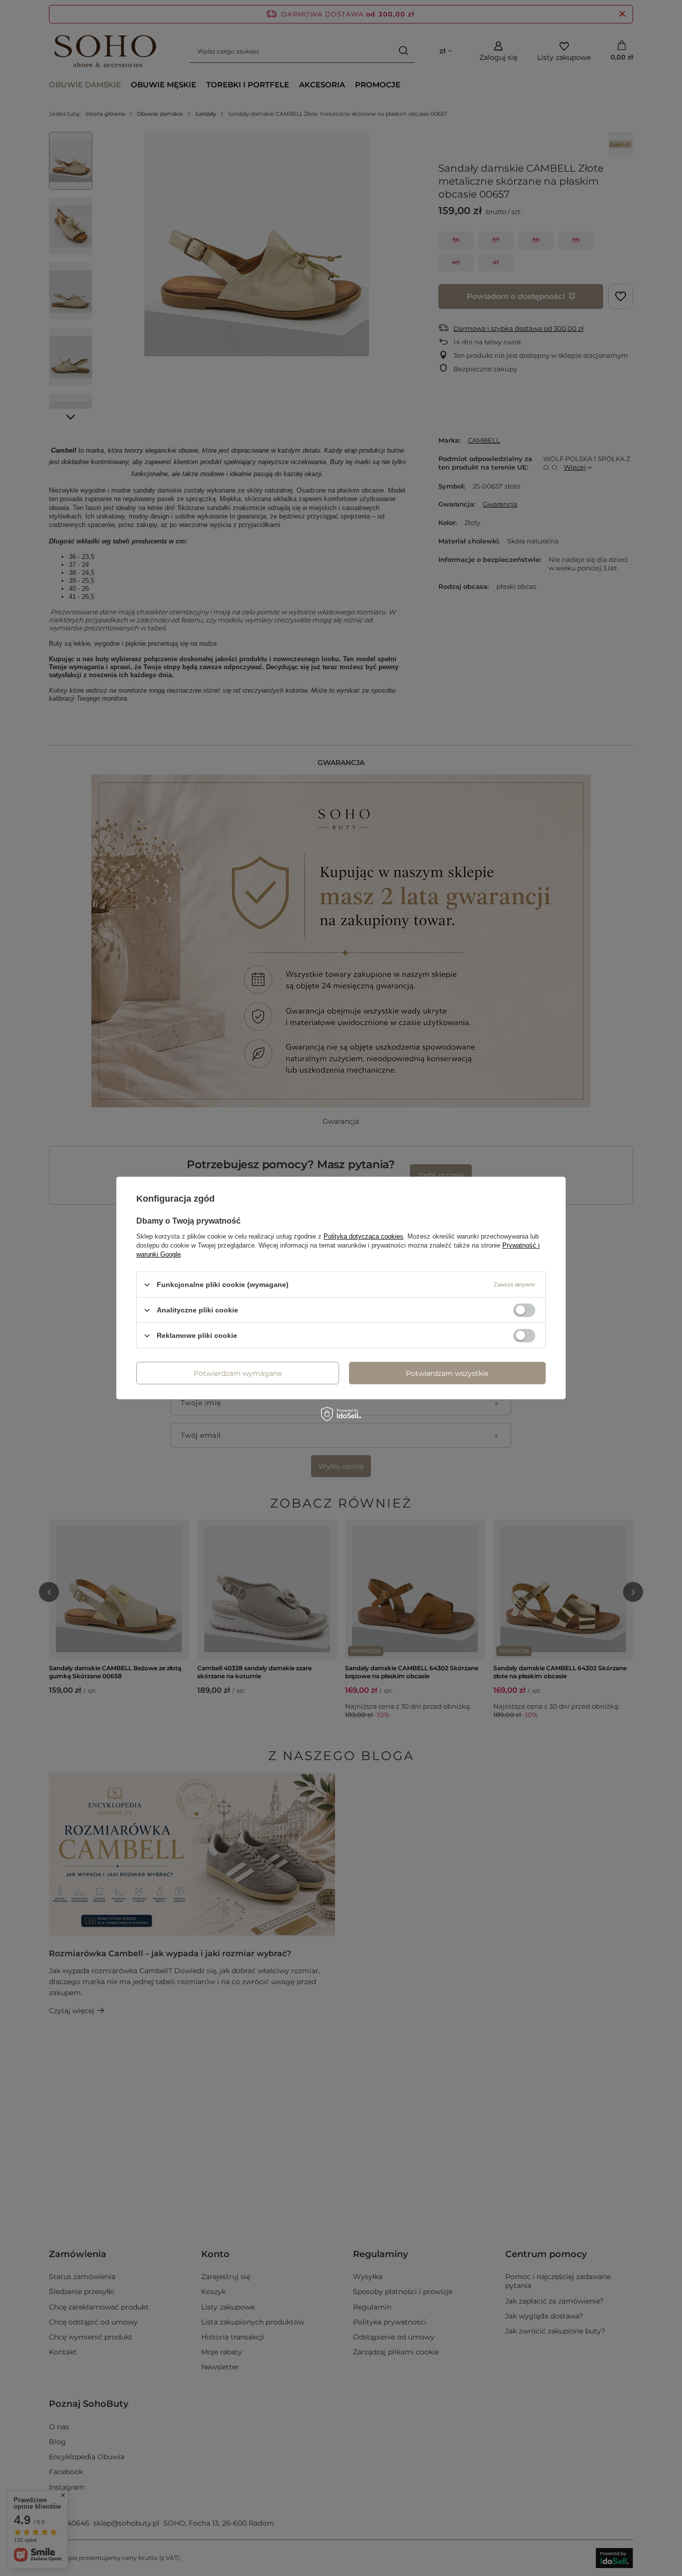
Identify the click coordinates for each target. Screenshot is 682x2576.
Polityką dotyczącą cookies (363, 1236)
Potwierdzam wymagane (238, 1373)
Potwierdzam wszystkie (447, 1373)
